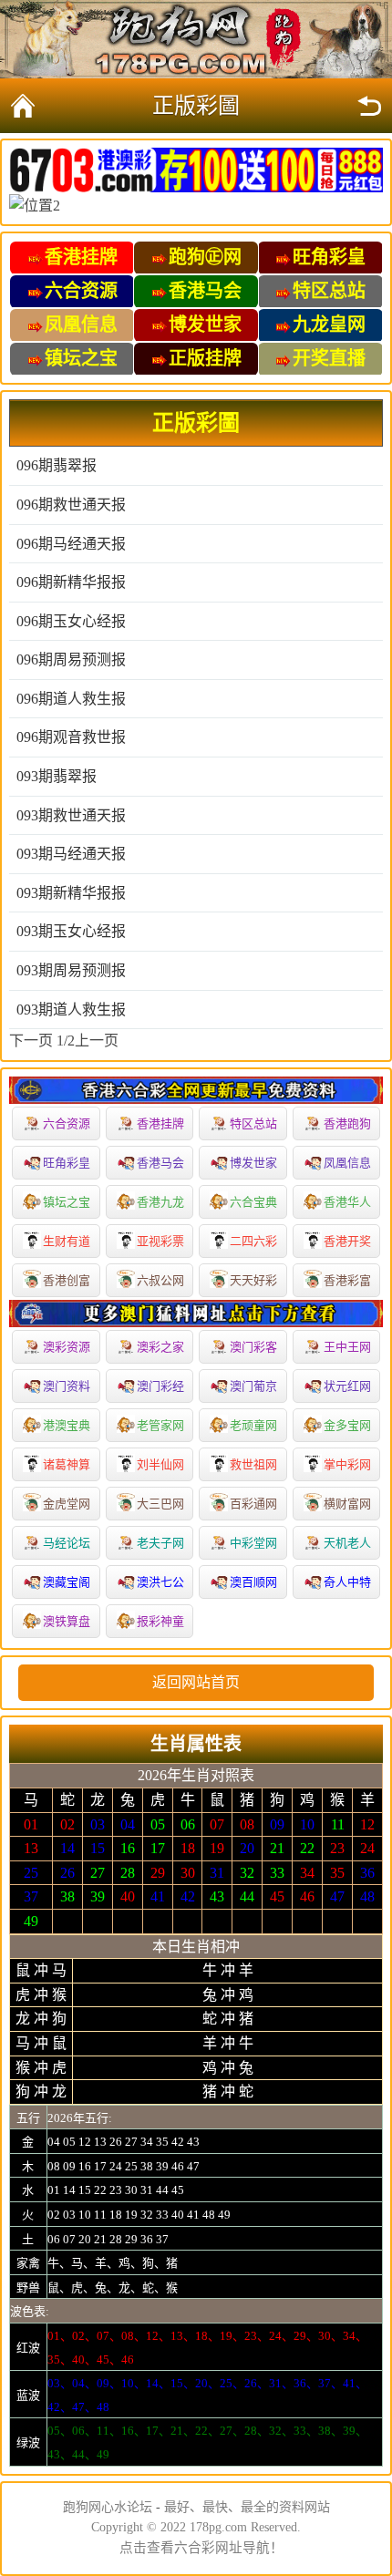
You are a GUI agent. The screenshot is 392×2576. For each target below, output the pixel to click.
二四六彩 (253, 1241)
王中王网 (347, 1347)
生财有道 (67, 1241)
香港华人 (347, 1202)
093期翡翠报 (57, 776)
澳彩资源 (67, 1347)
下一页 (31, 1041)
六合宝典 (253, 1202)
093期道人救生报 (71, 1010)
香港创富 (67, 1280)
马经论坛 (67, 1543)
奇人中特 (347, 1582)
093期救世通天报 (71, 815)
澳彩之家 (160, 1347)
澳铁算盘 (67, 1621)
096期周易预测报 (71, 659)
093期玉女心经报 (71, 931)
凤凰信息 (347, 1163)
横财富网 (347, 1504)
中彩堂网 (253, 1543)
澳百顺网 (253, 1582)
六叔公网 (160, 1280)
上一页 (97, 1041)
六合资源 (67, 1123)
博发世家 (253, 1163)
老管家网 (160, 1425)
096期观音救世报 (71, 737)
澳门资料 (67, 1386)
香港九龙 (160, 1202)
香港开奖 (347, 1241)
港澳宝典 (67, 1425)
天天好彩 (253, 1280)
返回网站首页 (196, 1682)
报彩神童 (160, 1621)
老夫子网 (160, 1543)
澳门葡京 (253, 1386)
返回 (369, 106)
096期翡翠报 (57, 465)
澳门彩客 (253, 1347)
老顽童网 (253, 1425)
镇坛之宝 (67, 1202)
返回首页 (23, 106)
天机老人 (347, 1543)
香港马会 (160, 1163)
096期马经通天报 (71, 544)
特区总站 (253, 1123)
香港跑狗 (347, 1123)
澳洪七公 (160, 1582)
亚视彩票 (160, 1241)
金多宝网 (347, 1425)
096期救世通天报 (71, 505)
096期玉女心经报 (71, 621)
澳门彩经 (160, 1386)
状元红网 (347, 1386)
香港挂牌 (160, 1123)
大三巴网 (160, 1504)
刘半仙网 (160, 1464)
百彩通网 (253, 1504)
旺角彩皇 (67, 1163)
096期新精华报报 (71, 582)
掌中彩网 (347, 1464)
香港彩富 (347, 1280)
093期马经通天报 (71, 854)
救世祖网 (253, 1464)
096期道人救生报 (71, 699)
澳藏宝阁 (67, 1582)
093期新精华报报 (71, 893)
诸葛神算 (67, 1464)
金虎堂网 (67, 1504)
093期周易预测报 (71, 970)
